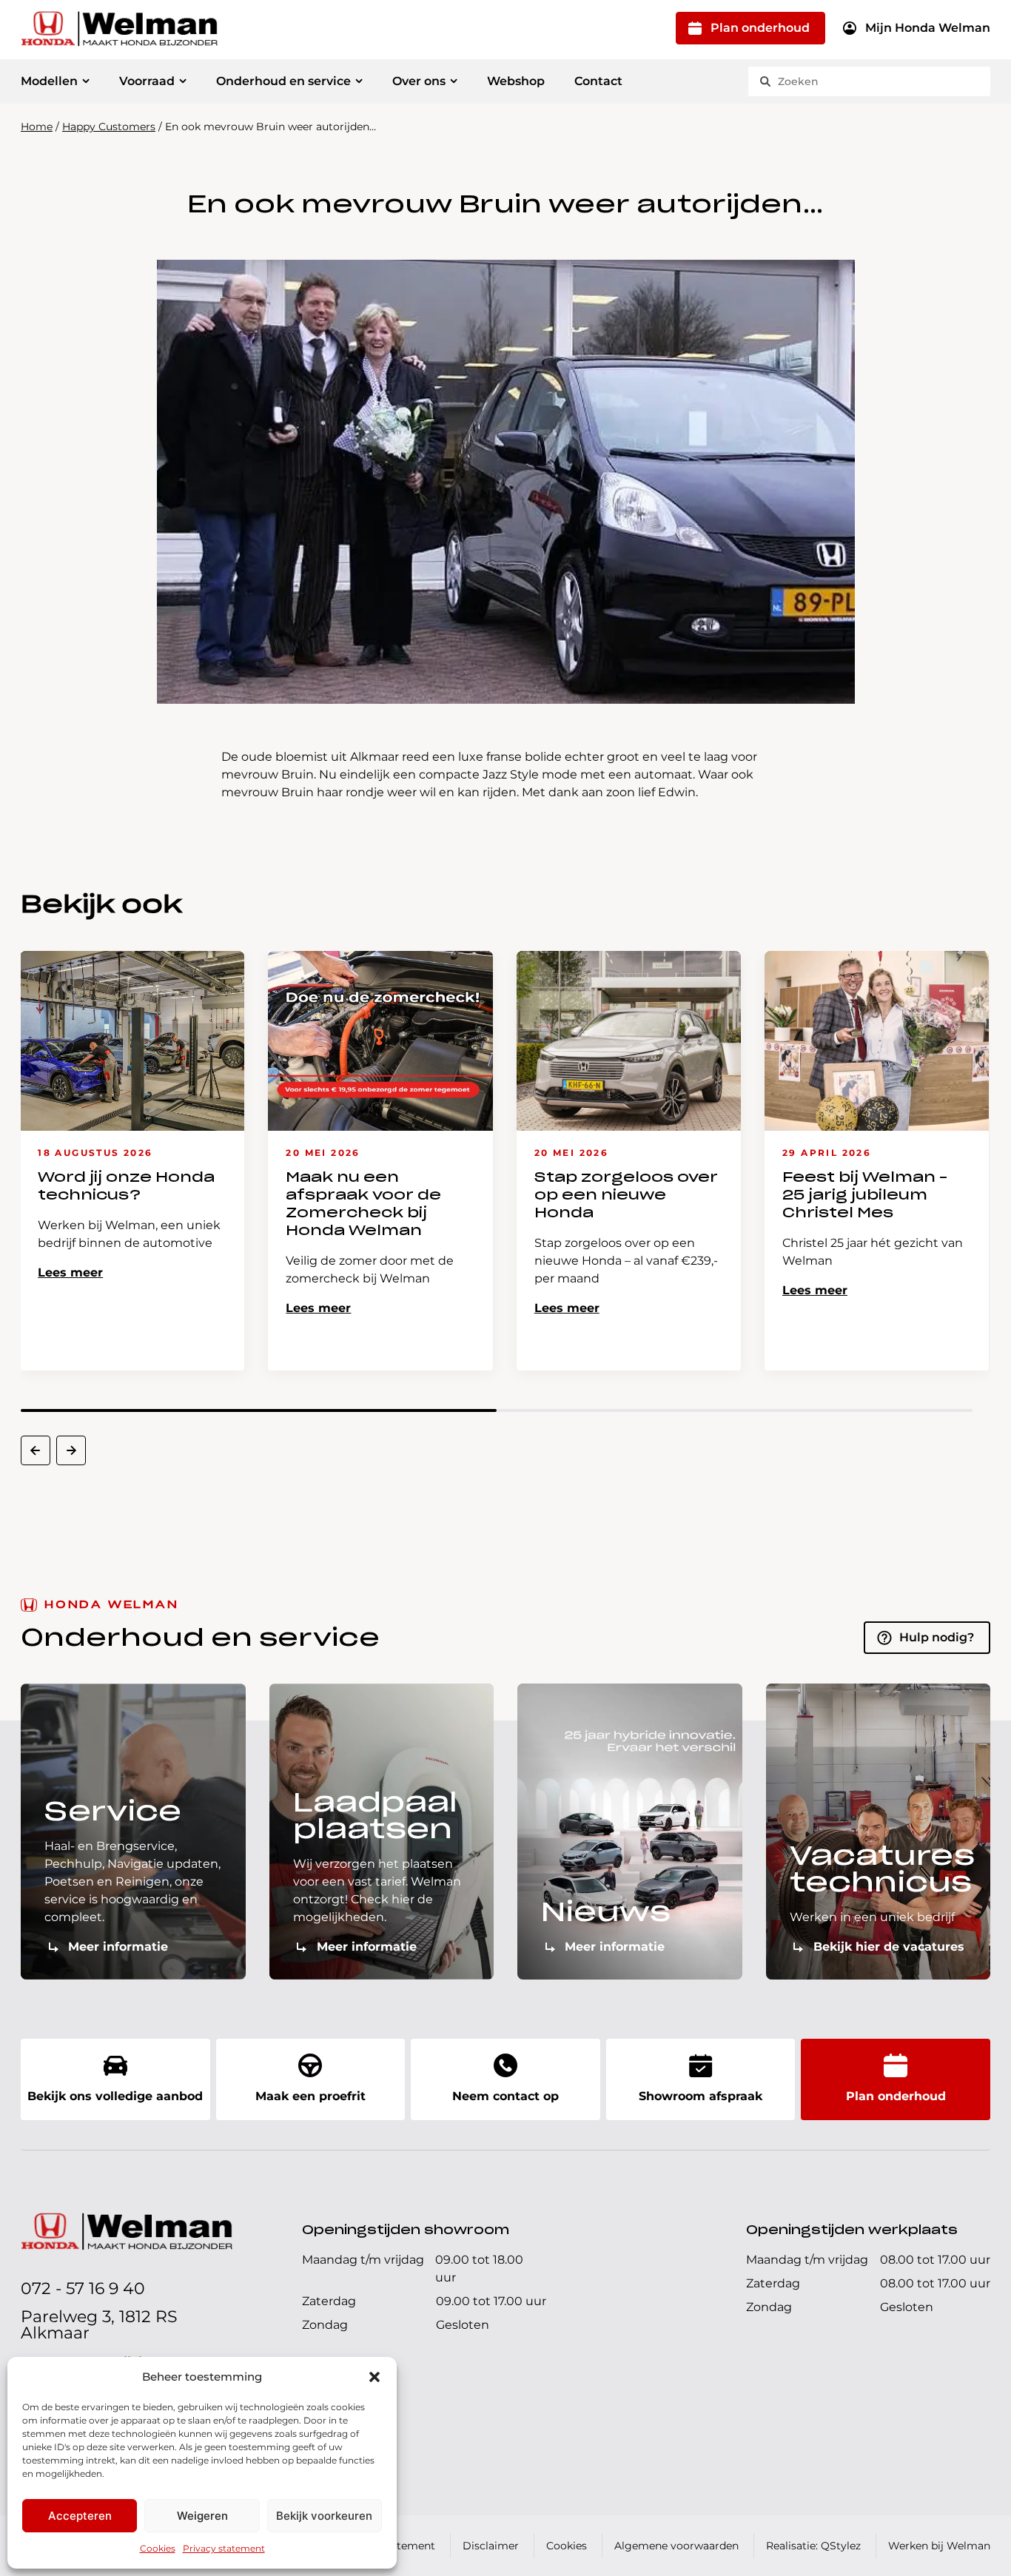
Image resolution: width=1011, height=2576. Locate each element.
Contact (598, 81)
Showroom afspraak (701, 2096)
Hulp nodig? (937, 1637)
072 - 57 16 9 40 (83, 2289)
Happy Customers (109, 127)
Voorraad (147, 81)
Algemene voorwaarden (676, 2546)
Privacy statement (224, 2548)
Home (37, 127)
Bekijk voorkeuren (324, 2516)
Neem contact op (505, 2096)
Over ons (419, 81)
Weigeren (202, 2516)
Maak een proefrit (310, 2096)
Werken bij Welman (939, 2546)
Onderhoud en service (283, 81)
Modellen (49, 81)
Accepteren (80, 2516)
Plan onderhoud (760, 28)
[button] (374, 2377)
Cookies (158, 2548)
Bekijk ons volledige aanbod (115, 2096)
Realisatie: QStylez (813, 2546)
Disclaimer (491, 2546)
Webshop (516, 81)
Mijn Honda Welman (928, 28)
